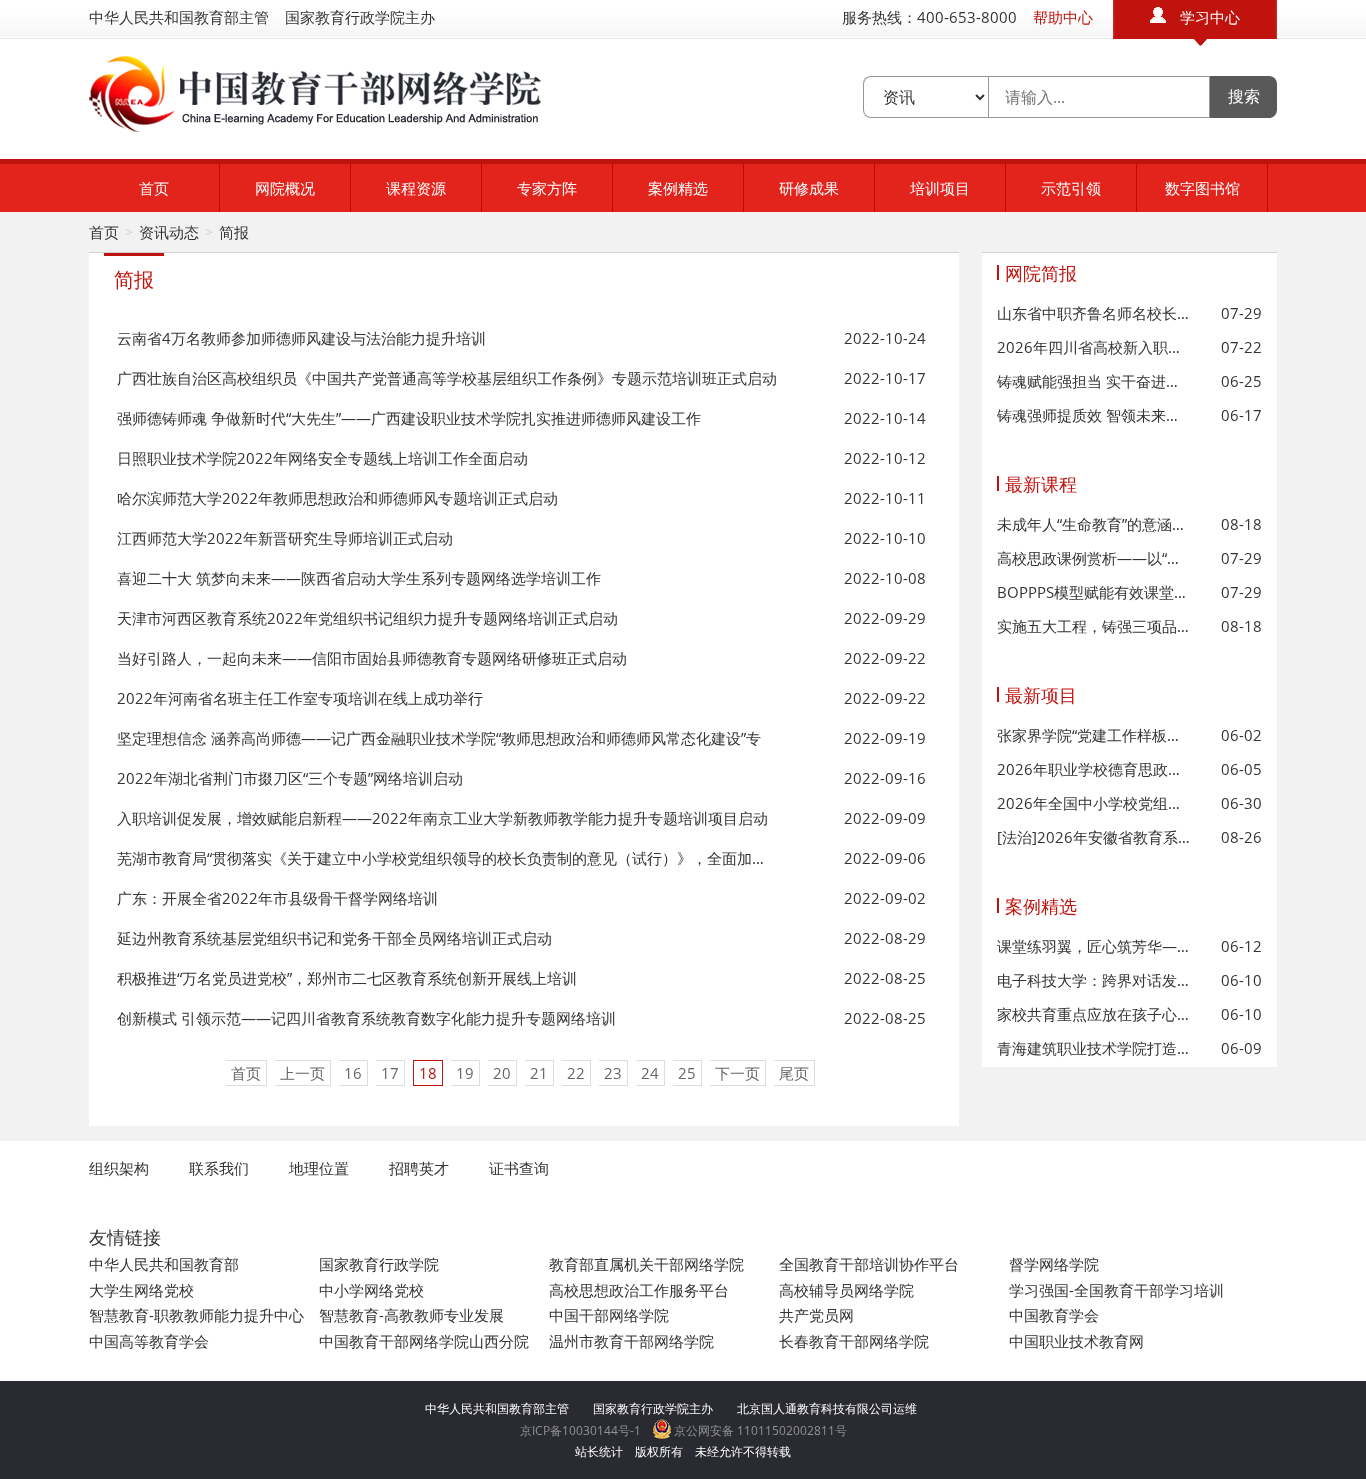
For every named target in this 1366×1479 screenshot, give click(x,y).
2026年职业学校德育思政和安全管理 (1094, 769)
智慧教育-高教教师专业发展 (411, 1315)
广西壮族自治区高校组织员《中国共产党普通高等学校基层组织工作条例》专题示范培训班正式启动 (447, 378)
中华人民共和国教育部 (164, 1264)
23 (613, 1073)
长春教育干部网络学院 (854, 1341)
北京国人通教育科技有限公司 (815, 1408)
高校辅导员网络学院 (846, 1290)
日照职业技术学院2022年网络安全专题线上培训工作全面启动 (322, 458)
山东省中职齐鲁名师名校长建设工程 (1094, 313)
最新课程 (1041, 484)
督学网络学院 (1054, 1264)
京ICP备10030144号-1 (580, 1430)
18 (428, 1073)
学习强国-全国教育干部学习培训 (1116, 1290)
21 (539, 1073)
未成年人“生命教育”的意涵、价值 (1094, 524)
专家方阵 (547, 188)
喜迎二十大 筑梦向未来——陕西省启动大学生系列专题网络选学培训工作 (359, 578)
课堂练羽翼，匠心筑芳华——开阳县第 (1094, 946)
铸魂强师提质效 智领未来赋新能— (1094, 415)
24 (650, 1073)
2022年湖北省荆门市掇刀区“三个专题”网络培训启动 (290, 778)
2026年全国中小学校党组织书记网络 (1094, 803)
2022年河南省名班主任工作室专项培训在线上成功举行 (300, 698)
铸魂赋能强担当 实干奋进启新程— (1094, 381)
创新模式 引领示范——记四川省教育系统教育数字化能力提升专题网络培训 (366, 1018)
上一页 (302, 1073)
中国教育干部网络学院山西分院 (424, 1341)
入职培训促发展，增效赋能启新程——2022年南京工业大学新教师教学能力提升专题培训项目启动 (442, 818)
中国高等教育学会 (149, 1341)
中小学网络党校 (371, 1290)
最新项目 (1041, 695)
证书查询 (519, 1168)
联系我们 (219, 1168)
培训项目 (940, 188)
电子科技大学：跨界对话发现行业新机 (1094, 980)
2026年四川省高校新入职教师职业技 (1094, 347)
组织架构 (119, 1168)
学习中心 (1210, 17)
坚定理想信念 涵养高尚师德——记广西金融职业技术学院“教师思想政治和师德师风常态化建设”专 (439, 738)
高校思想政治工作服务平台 (639, 1290)
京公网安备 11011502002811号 (759, 1430)
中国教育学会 (1054, 1315)
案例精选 (678, 188)
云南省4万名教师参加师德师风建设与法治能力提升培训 (301, 338)
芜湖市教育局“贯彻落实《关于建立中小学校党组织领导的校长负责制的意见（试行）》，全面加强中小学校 (447, 858)
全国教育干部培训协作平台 (869, 1264)
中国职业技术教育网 (1076, 1341)
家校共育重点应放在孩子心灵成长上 (1094, 1014)
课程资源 (416, 188)
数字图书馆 (1202, 188)
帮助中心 (1063, 17)
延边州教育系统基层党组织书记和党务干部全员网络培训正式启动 (334, 938)
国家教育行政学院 (379, 1264)
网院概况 (285, 188)
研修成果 (809, 188)
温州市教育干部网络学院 (631, 1341)
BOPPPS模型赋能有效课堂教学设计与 (1094, 592)
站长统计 (599, 1451)
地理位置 (319, 1168)
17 (390, 1073)
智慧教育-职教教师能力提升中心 (196, 1315)
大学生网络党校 (141, 1290)
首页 (154, 188)
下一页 (737, 1073)
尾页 (794, 1073)
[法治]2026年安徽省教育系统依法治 (1094, 837)
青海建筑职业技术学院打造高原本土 (1094, 1048)
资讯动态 (169, 232)
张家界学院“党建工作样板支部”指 (1094, 735)
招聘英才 (419, 1168)
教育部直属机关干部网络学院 (646, 1264)
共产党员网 (816, 1315)
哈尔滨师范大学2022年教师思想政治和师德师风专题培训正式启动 (337, 498)
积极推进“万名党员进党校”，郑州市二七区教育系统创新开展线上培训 (347, 978)
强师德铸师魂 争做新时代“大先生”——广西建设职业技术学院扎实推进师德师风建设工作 (409, 418)
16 (353, 1073)
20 (502, 1073)
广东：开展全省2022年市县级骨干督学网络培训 (277, 898)
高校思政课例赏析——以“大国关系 (1094, 558)
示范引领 (1071, 188)
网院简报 (1041, 273)
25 (687, 1073)
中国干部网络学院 (609, 1315)
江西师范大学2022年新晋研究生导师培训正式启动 (285, 538)
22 (576, 1073)
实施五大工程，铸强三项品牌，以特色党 (1094, 626)
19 (465, 1073)
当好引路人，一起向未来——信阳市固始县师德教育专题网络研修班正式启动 (372, 658)
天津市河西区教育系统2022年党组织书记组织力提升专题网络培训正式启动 (367, 618)
